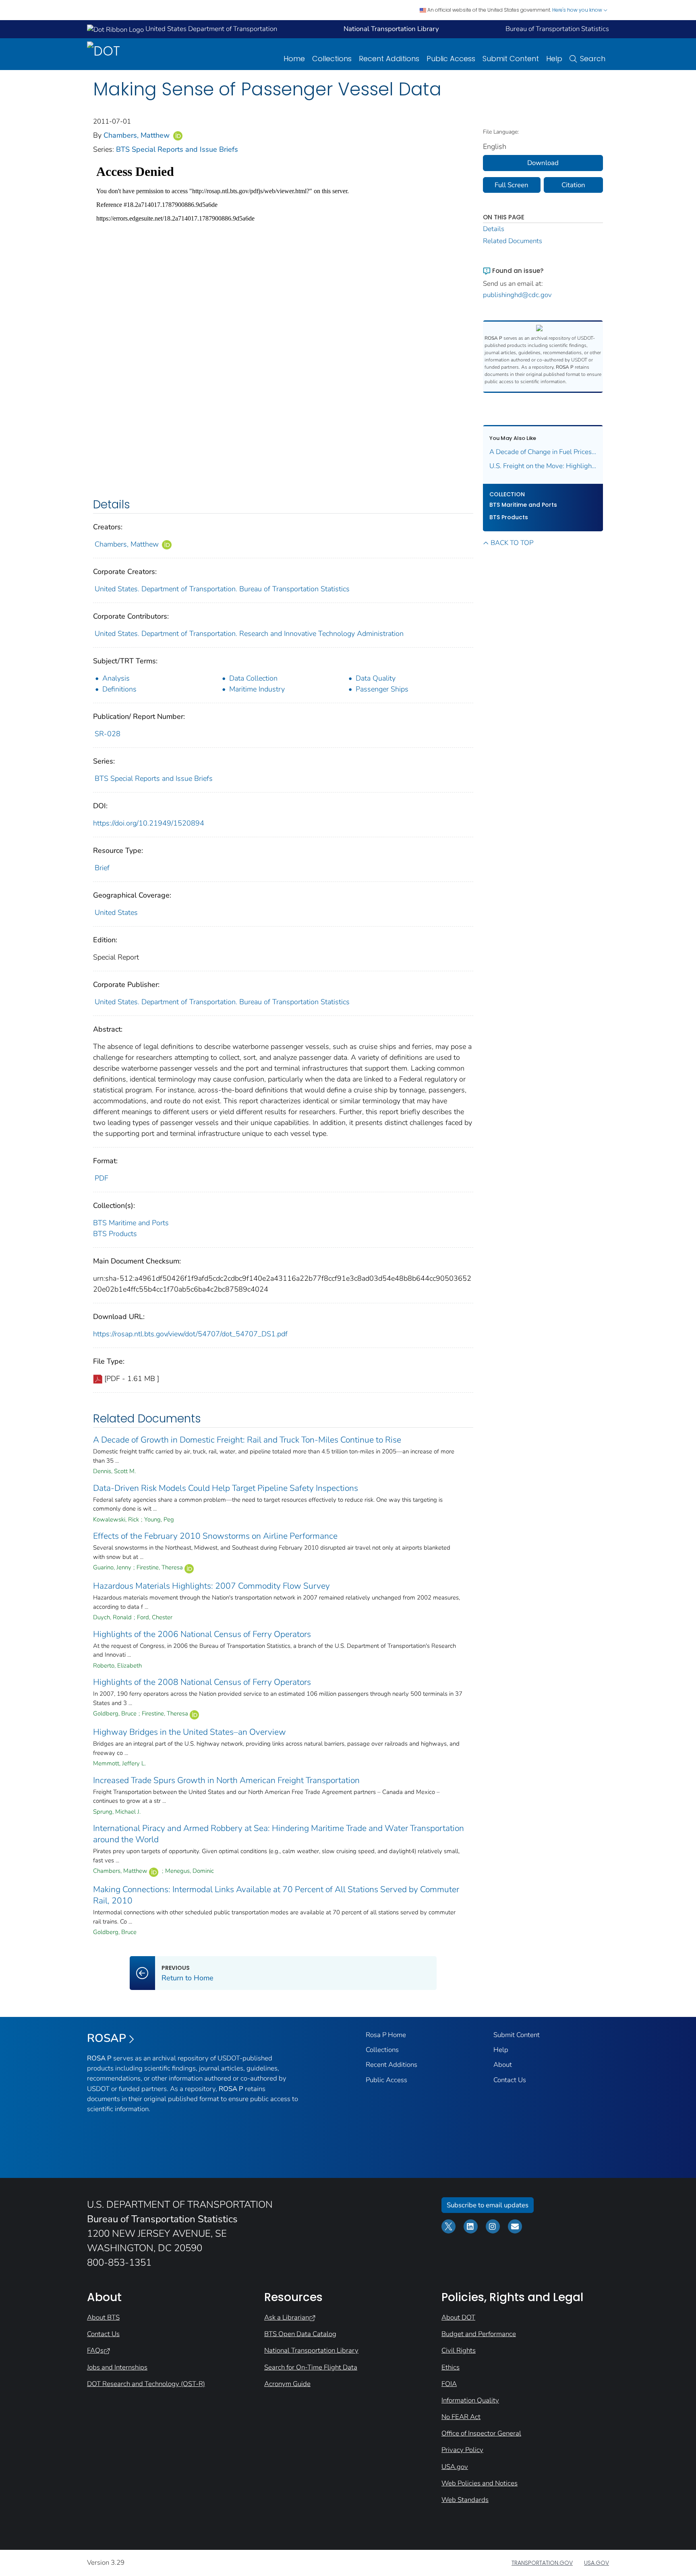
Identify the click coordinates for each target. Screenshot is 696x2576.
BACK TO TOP (512, 543)
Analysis (116, 678)
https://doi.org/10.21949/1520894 (149, 823)
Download (543, 163)
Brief (102, 868)
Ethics (451, 2367)
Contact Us (510, 2080)
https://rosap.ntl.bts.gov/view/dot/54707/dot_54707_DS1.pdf (190, 1334)
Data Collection (253, 678)
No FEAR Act (461, 2417)
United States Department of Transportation (210, 29)
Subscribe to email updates (488, 2205)
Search (593, 59)
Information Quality (470, 2400)
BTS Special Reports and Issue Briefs (177, 149)
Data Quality (376, 678)
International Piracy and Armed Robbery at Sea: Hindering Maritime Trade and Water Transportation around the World (279, 1834)
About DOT (458, 2317)
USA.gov (455, 2467)
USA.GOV (597, 2563)
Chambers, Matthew (138, 135)
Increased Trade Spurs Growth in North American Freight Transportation (226, 1780)
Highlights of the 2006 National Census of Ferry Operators (202, 1634)
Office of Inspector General (481, 2433)
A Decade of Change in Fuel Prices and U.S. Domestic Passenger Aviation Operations (543, 452)
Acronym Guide (287, 2384)
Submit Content (511, 59)
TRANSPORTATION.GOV (542, 2563)
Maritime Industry (257, 689)
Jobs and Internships (117, 2367)
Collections (332, 59)
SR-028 (108, 734)
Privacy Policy (462, 2450)
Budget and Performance (479, 2334)
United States (116, 912)
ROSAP (107, 2038)
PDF (101, 1178)
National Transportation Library (311, 2350)
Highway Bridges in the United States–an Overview (190, 1732)
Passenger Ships (382, 689)
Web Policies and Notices (480, 2483)
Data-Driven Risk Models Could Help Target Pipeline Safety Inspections (226, 1488)
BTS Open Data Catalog (300, 2334)
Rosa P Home (386, 2035)
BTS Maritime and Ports (131, 1223)
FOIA (449, 2384)
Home (294, 59)
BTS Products (115, 1234)
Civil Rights (459, 2350)
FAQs (95, 2350)
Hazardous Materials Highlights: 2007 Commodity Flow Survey (211, 1586)
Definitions (119, 689)
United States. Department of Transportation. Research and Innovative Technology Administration (249, 634)
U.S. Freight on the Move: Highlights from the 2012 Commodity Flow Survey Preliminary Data (543, 466)
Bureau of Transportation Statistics (557, 29)
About (503, 2065)
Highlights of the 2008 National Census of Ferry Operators (202, 1682)
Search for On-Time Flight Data (311, 2367)
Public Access (451, 59)
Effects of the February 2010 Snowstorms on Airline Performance (215, 1536)
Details (494, 229)
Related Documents (513, 241)
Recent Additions (389, 59)
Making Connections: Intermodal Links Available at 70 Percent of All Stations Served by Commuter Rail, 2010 (276, 1895)
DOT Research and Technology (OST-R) (146, 2384)
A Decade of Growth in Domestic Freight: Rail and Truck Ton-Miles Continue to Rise (247, 1440)
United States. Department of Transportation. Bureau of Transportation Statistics (222, 589)
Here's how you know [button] (578, 10)
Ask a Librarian (287, 2317)
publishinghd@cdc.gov (517, 295)
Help (554, 59)
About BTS (103, 2317)
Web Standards (465, 2500)
